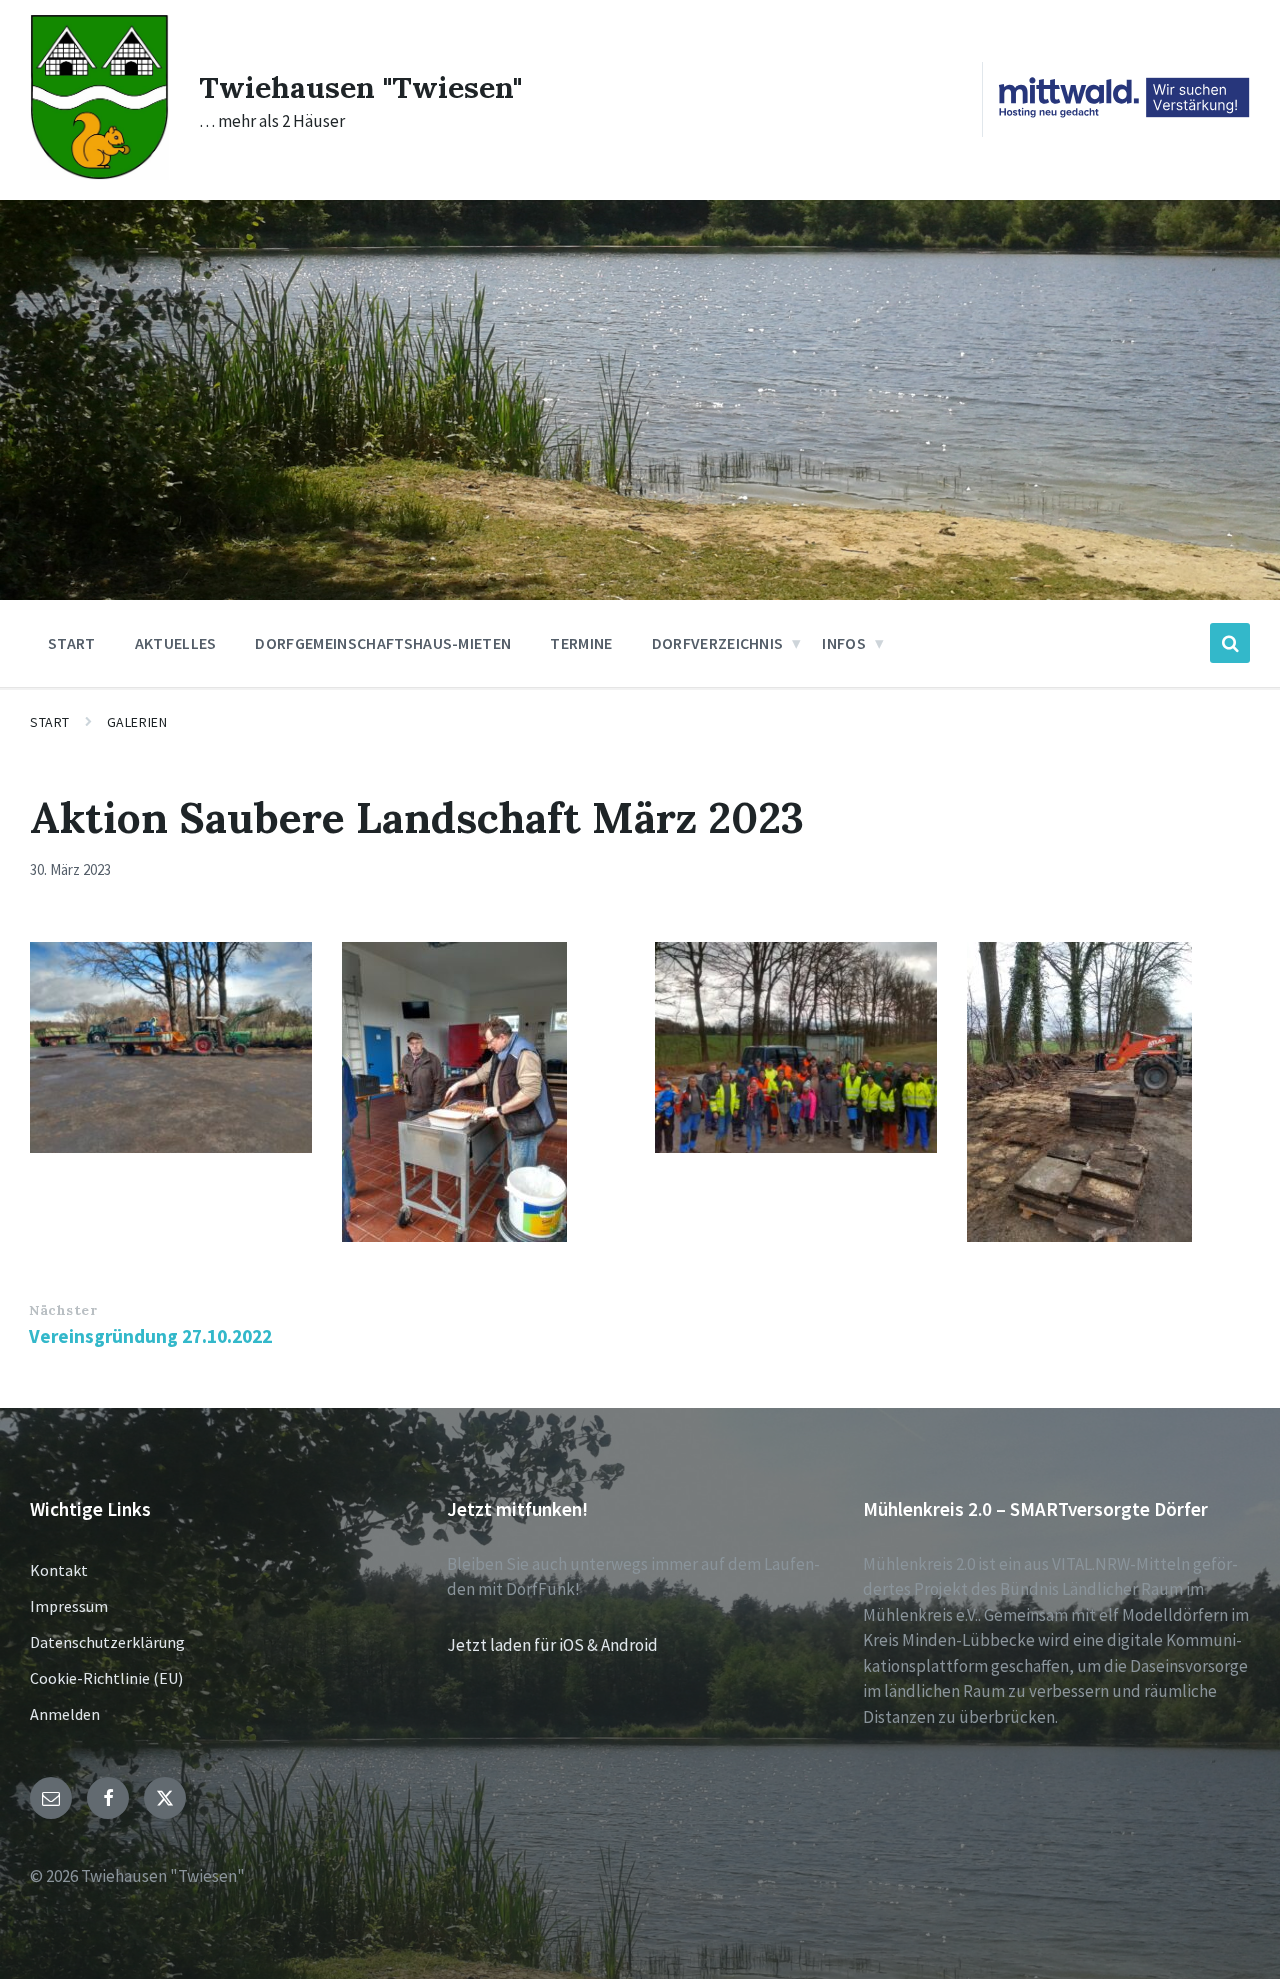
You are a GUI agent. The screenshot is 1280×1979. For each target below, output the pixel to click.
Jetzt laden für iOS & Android (552, 1645)
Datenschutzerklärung (107, 1642)
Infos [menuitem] (844, 643)
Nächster (63, 1310)
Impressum (69, 1606)
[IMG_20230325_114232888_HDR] (483, 1092)
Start (50, 722)
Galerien (137, 722)
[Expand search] (1230, 643)
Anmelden (65, 1714)
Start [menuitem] (72, 643)
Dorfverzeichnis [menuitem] (718, 643)
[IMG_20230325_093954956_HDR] (796, 1048)
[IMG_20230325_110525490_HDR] (1108, 1092)
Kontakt (59, 1570)
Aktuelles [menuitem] (176, 643)
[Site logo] (99, 174)
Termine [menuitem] (581, 643)
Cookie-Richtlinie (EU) (106, 1678)
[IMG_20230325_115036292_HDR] (171, 1048)
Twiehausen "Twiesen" (360, 87)
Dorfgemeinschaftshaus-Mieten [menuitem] (383, 643)
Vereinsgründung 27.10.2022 (150, 1336)
